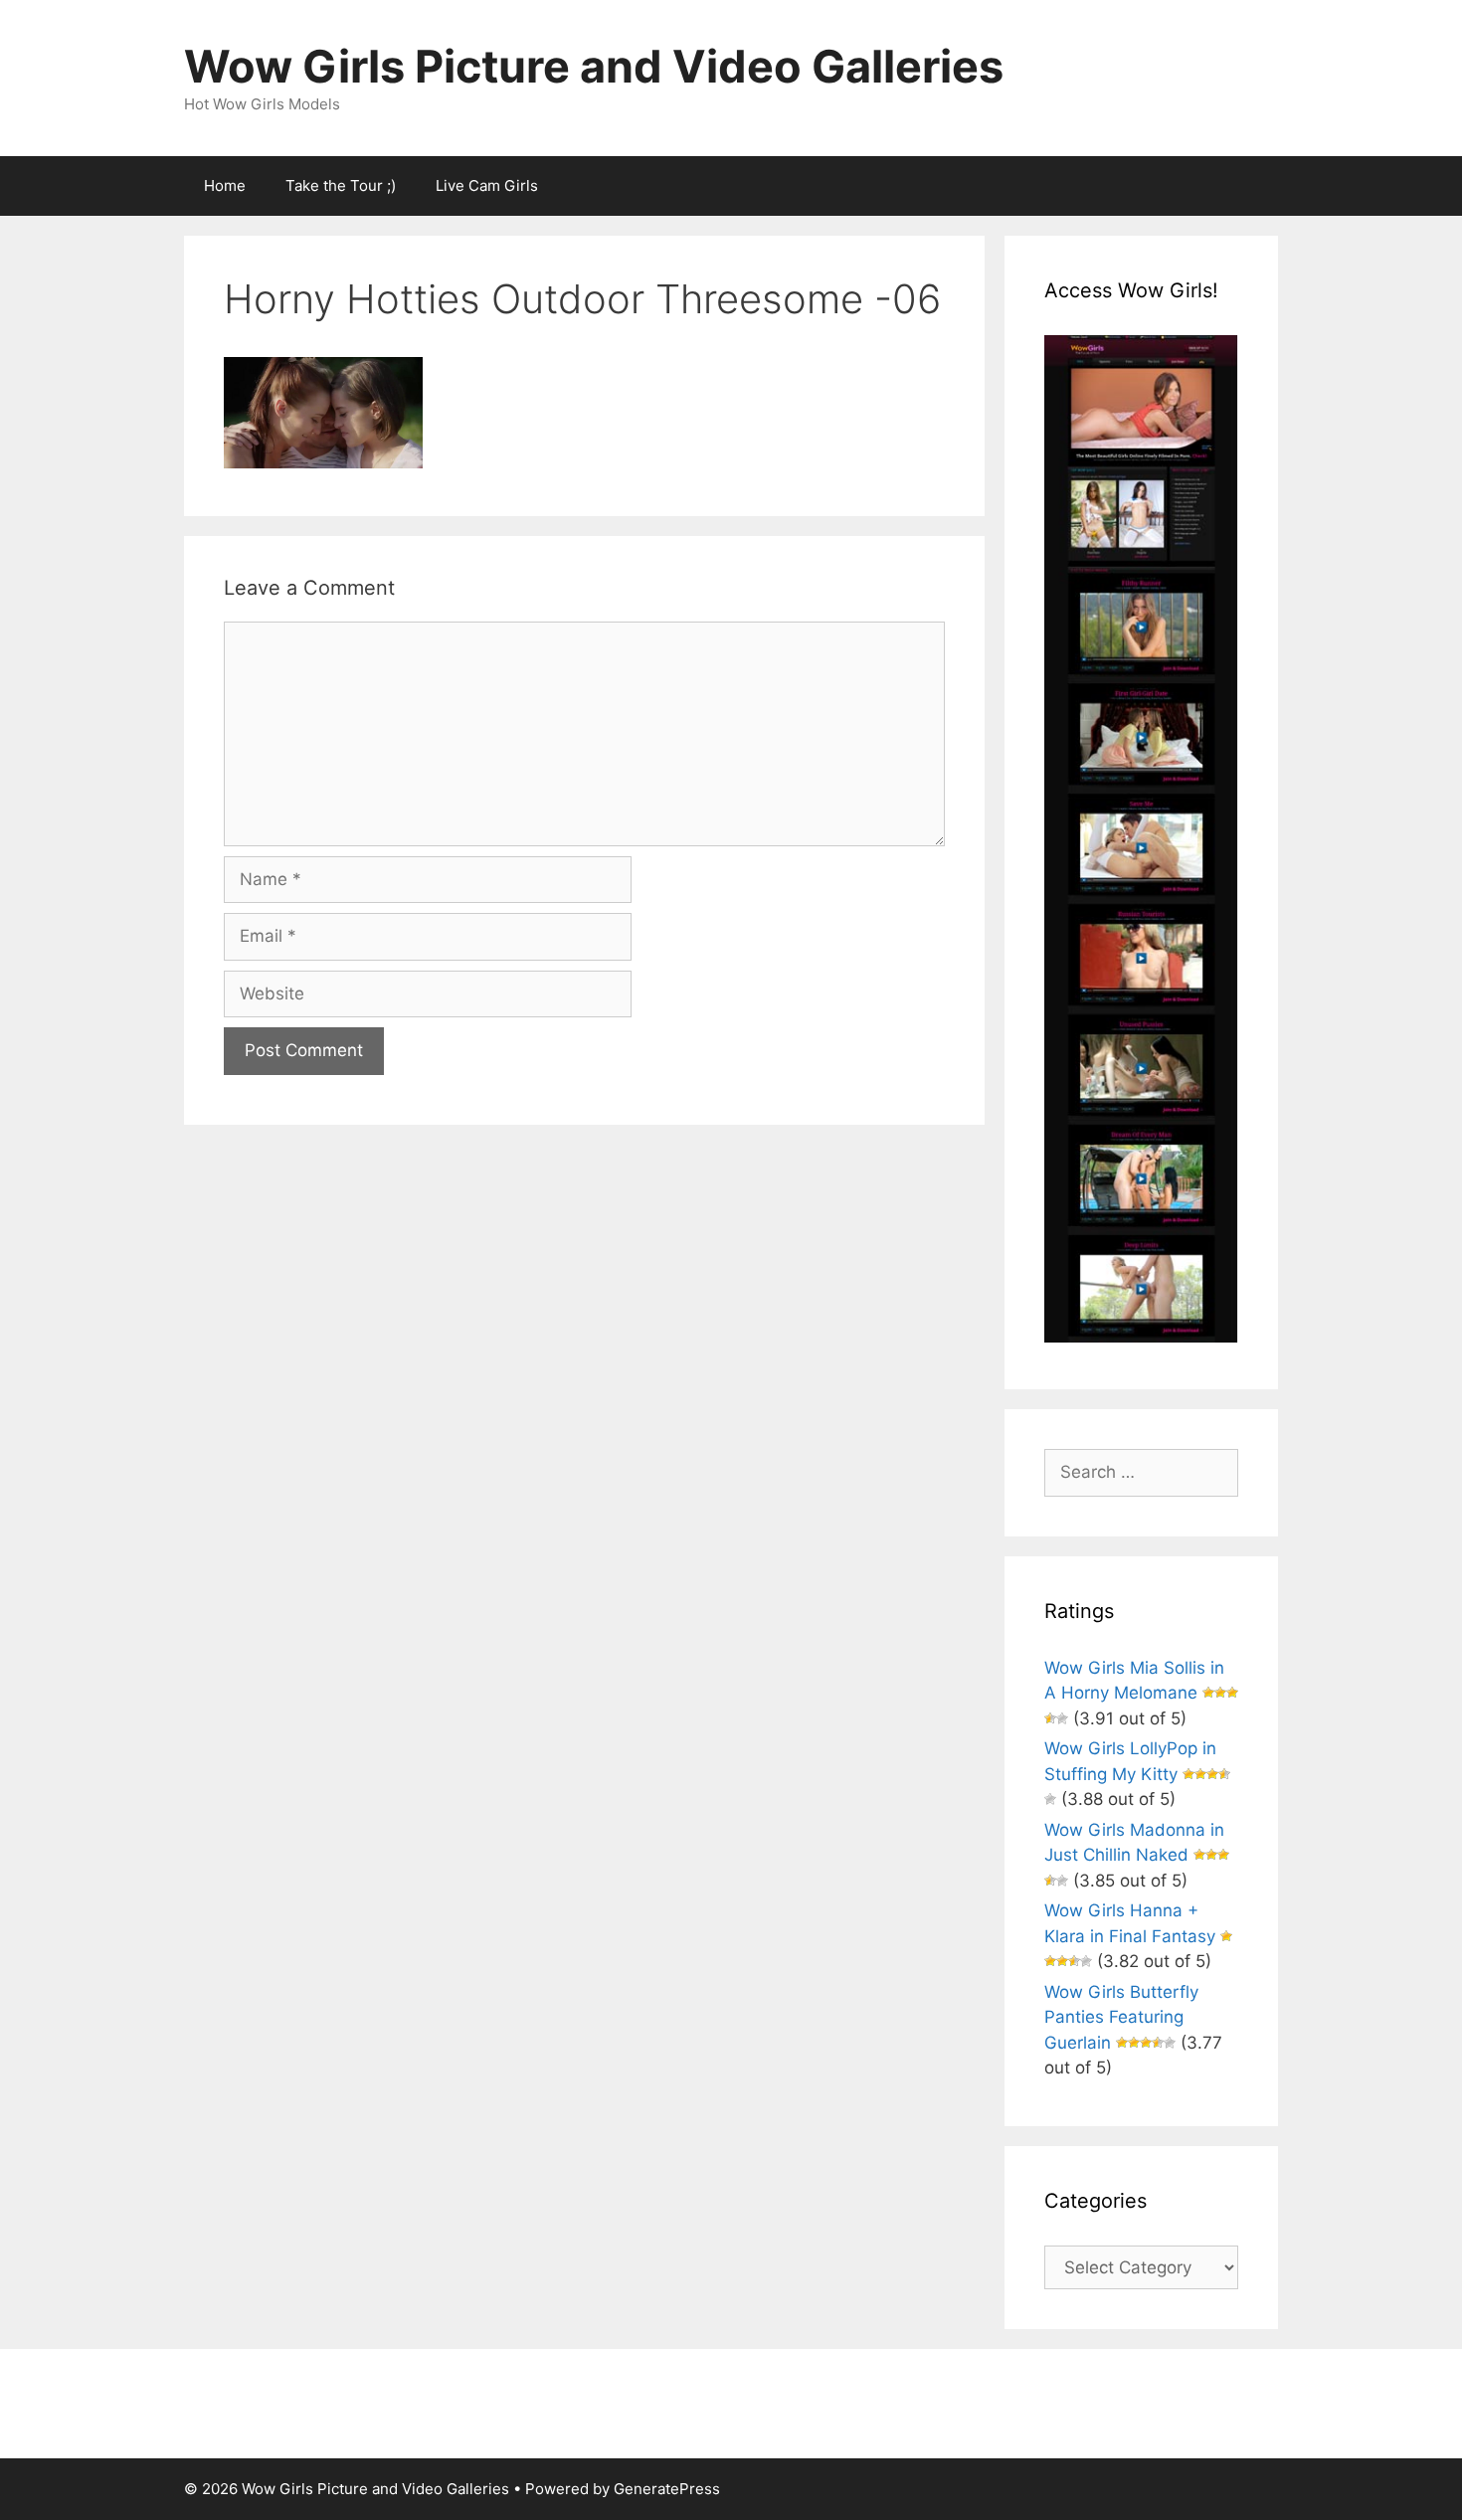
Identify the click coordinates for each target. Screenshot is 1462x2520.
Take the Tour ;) (341, 185)
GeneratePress (667, 2489)
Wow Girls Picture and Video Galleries (594, 66)
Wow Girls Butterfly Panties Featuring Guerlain (1121, 2017)
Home (225, 185)
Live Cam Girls (487, 185)
